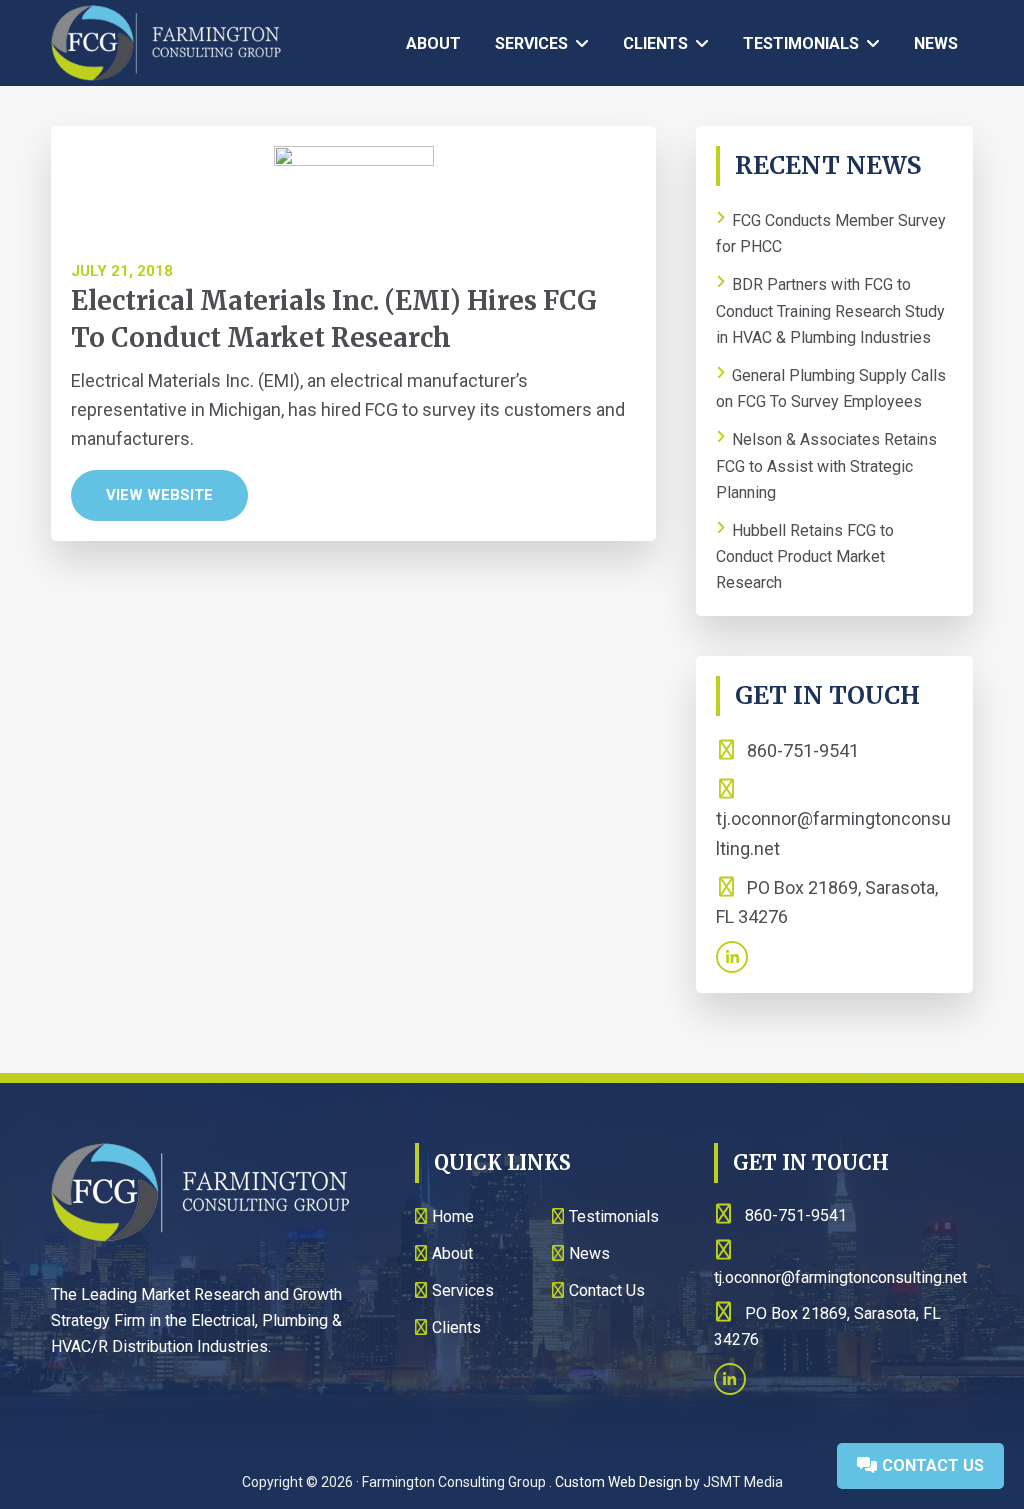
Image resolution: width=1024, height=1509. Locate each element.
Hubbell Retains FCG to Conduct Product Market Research (805, 556)
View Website (159, 495)
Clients (456, 1327)
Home (453, 1216)
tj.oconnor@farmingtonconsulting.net (833, 833)
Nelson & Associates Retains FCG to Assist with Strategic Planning (826, 466)
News (589, 1253)
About (452, 1253)
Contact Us (931, 1465)
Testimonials (614, 1216)
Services (463, 1290)
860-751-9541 (801, 750)
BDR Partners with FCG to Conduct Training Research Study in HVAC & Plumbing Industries (830, 311)
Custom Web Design (618, 1482)
